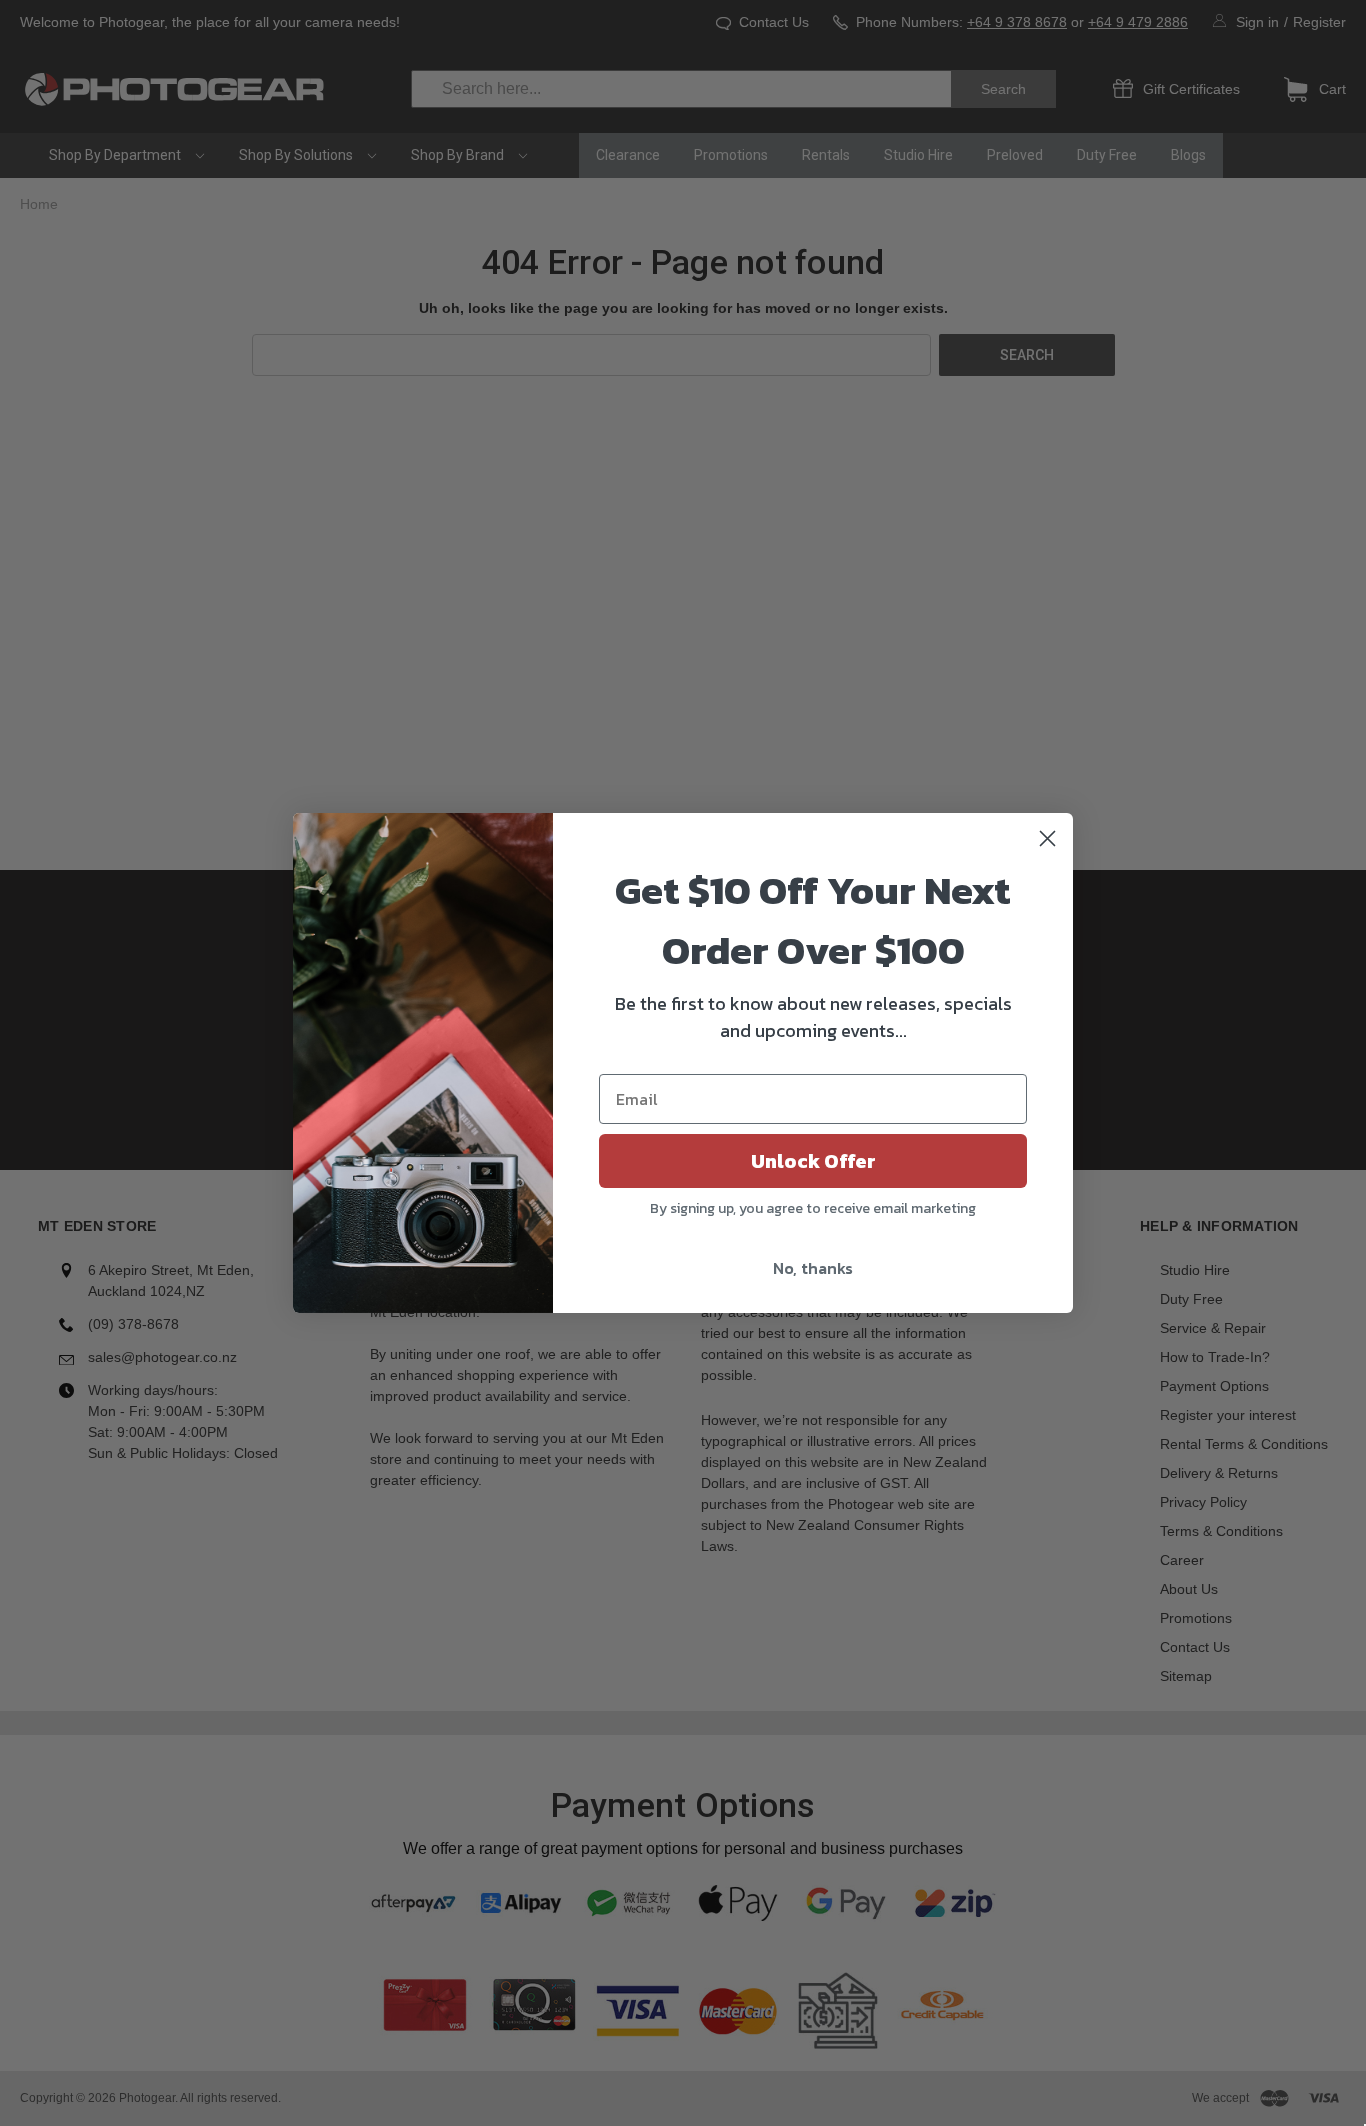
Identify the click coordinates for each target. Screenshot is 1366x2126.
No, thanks (813, 1268)
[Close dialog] (1047, 838)
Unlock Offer (813, 1161)
